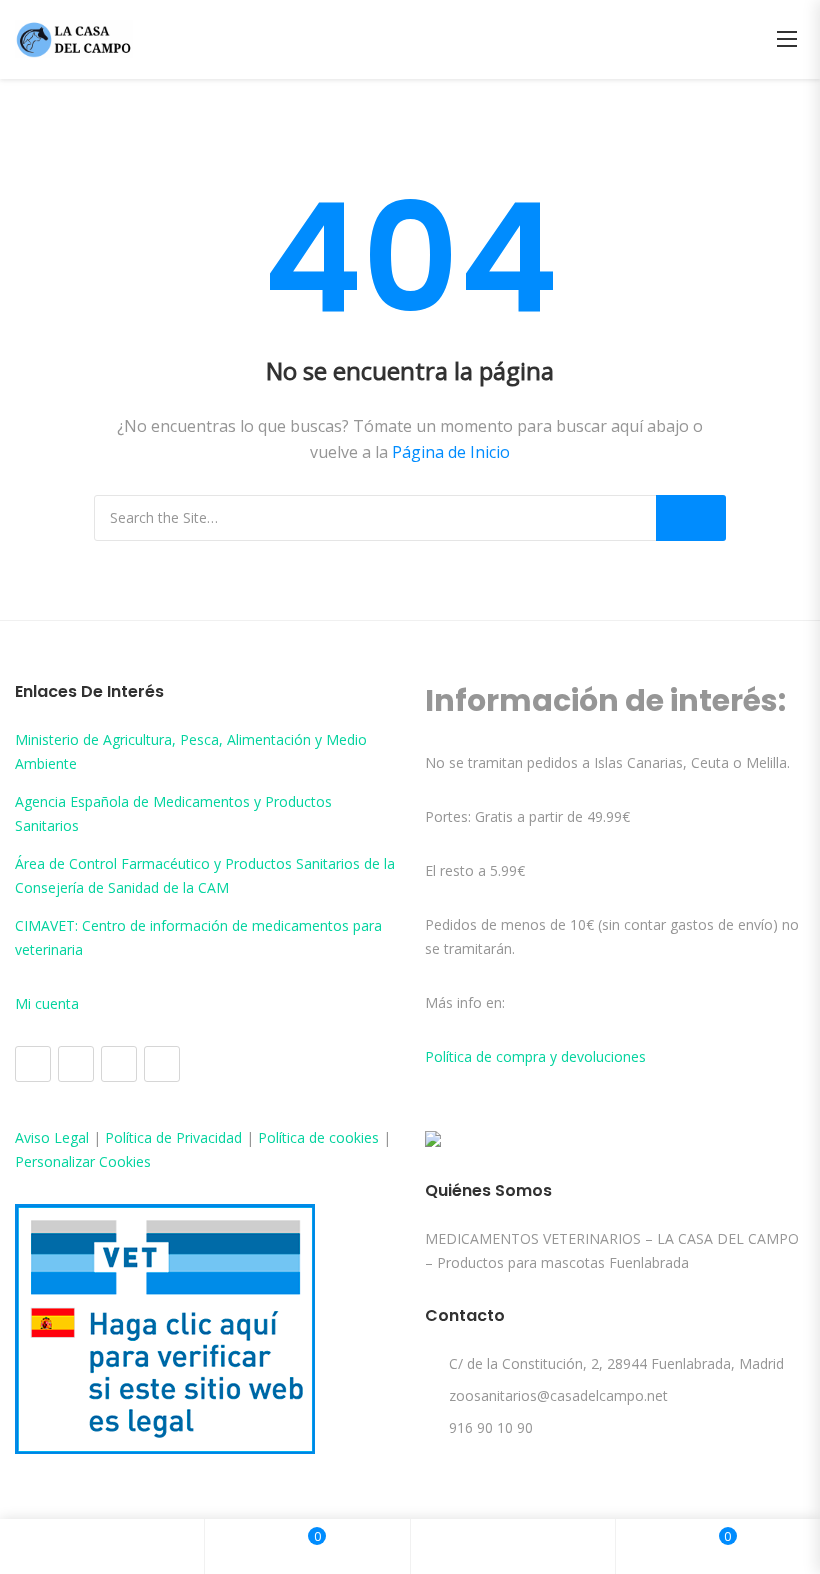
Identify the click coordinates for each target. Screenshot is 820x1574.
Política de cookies (318, 1137)
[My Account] (513, 1546)
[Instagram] (76, 1064)
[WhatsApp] (162, 1064)
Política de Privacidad (173, 1137)
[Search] (691, 518)
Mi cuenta (47, 1003)
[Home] (102, 1546)
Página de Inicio (451, 452)
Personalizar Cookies (83, 1161)
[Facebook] (33, 1064)
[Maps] (119, 1064)
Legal (71, 1137)
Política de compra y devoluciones (535, 1056)
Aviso (34, 1137)
